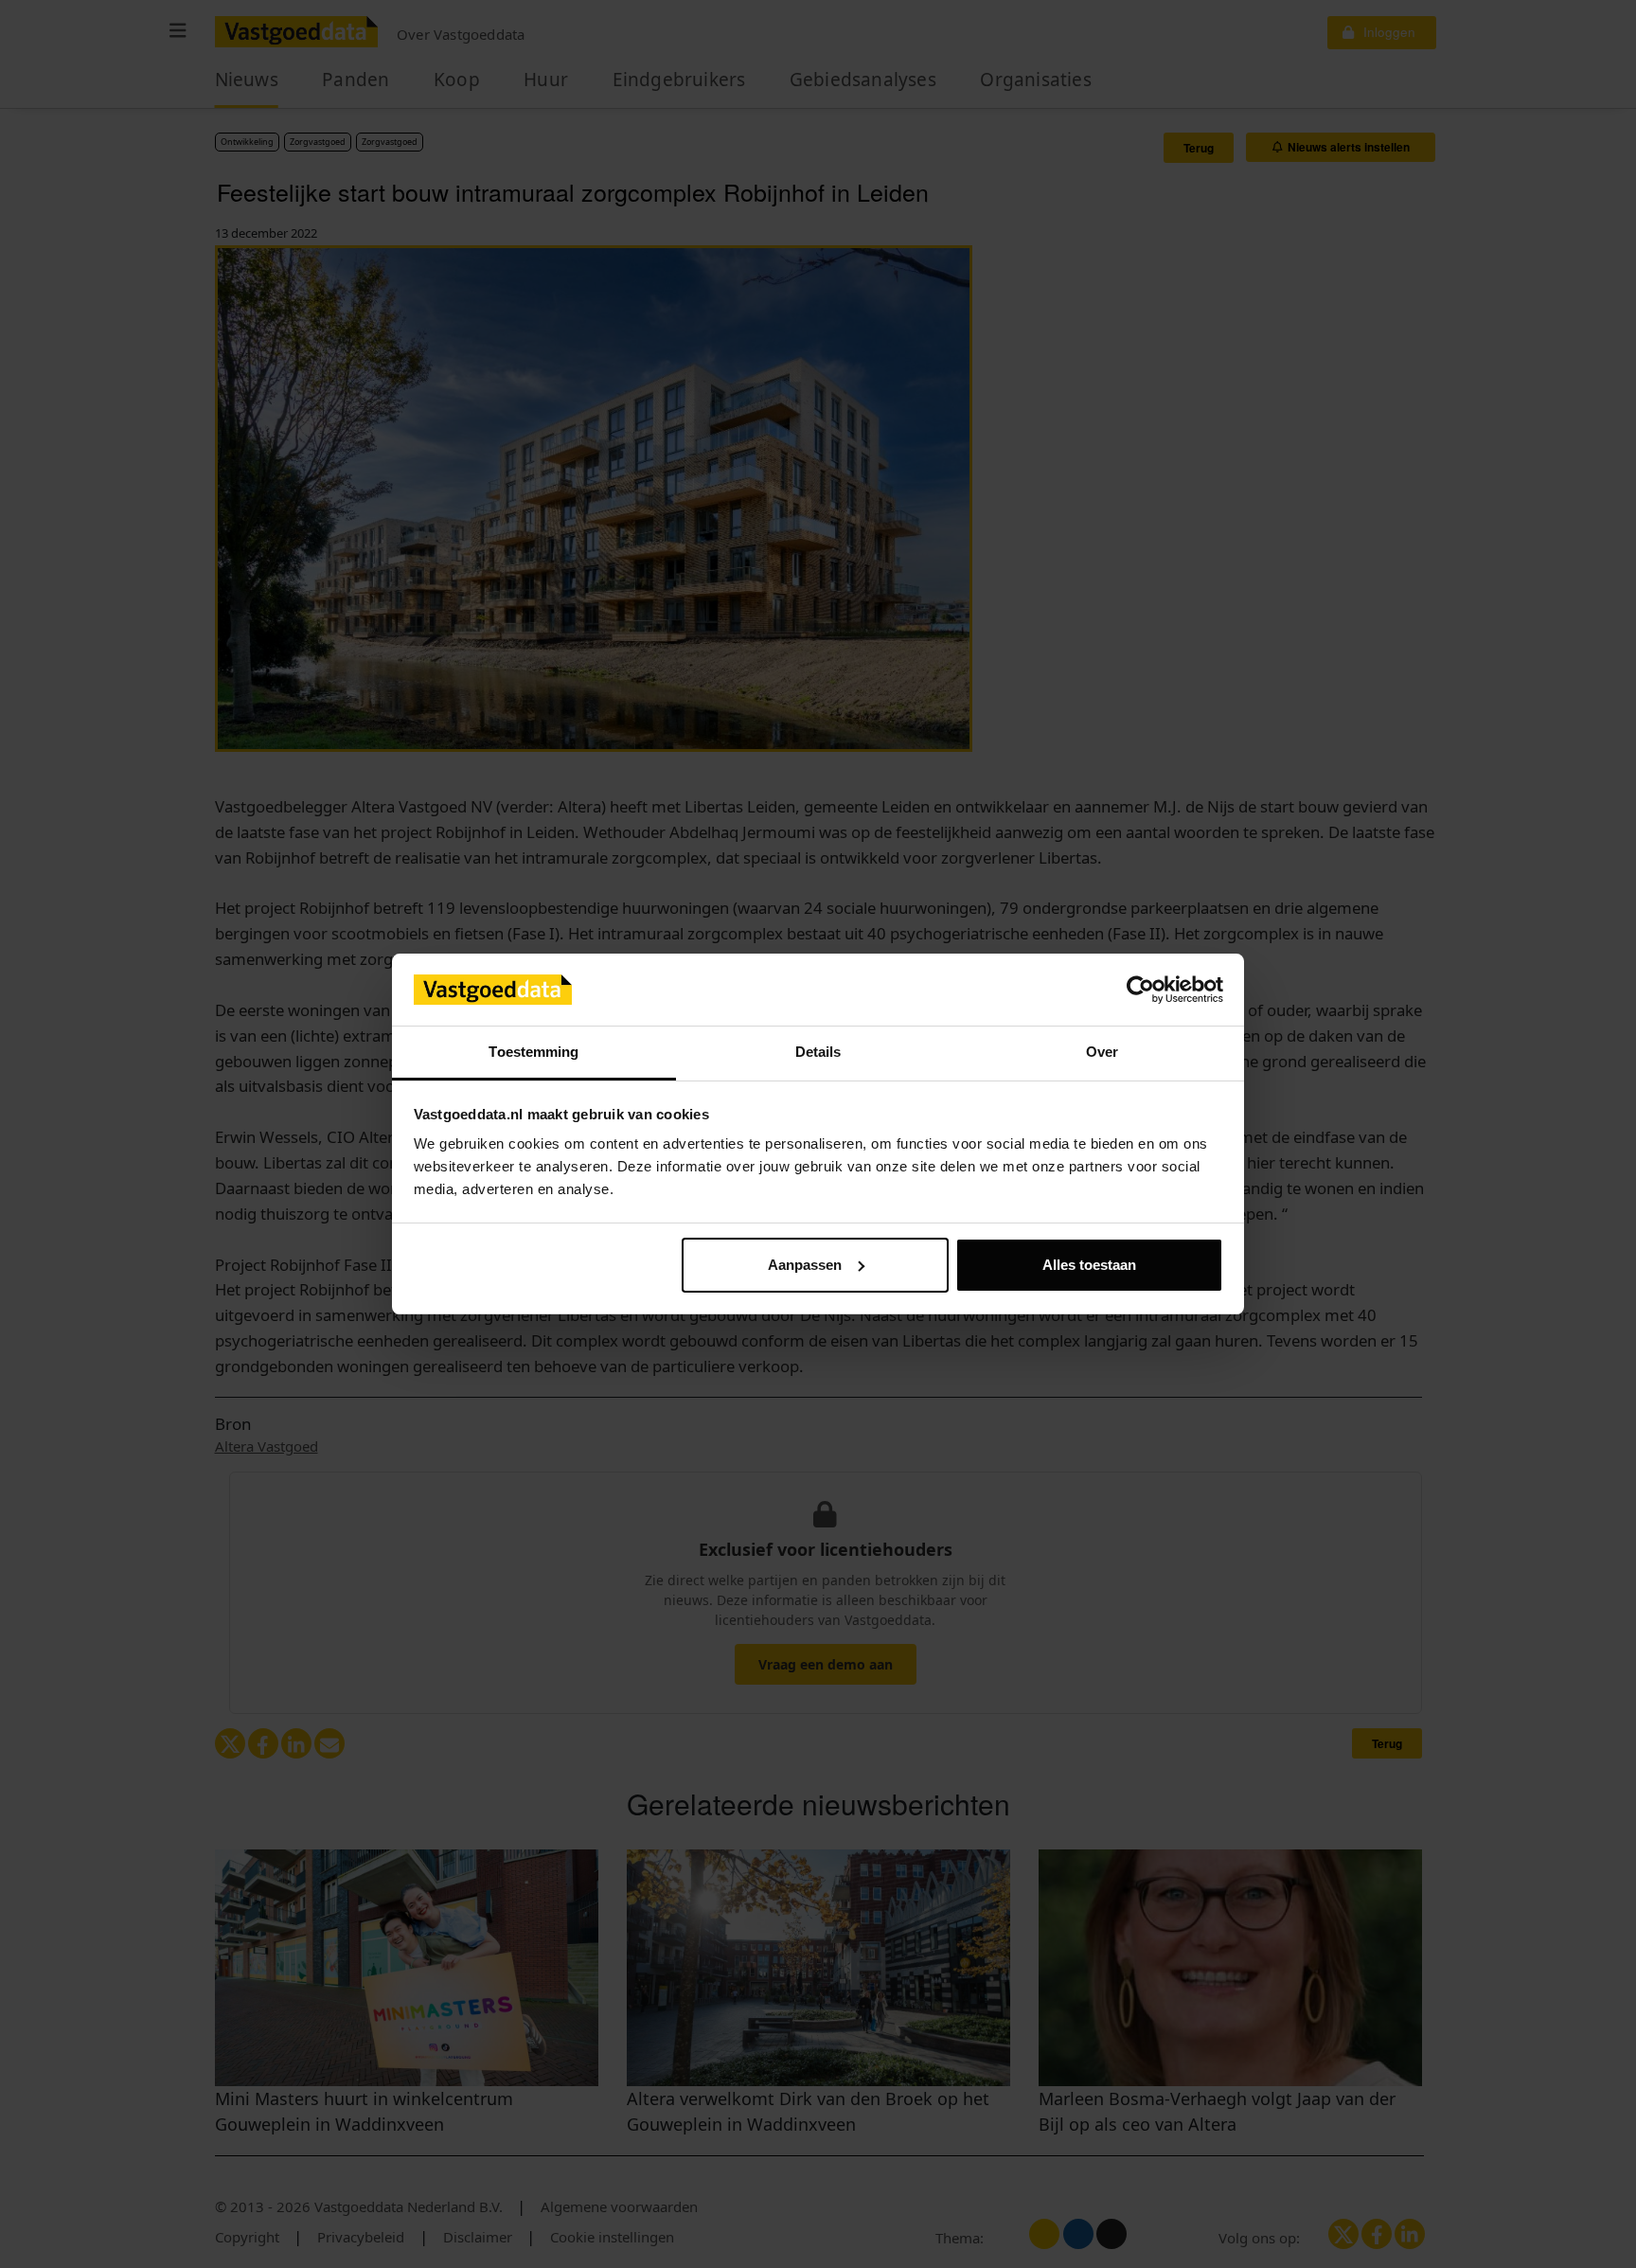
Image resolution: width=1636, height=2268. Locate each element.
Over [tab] (1102, 1052)
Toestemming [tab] (533, 1052)
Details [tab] (818, 1052)
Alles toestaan (1089, 1265)
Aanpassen (805, 1265)
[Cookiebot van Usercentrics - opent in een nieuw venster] (1140, 990)
